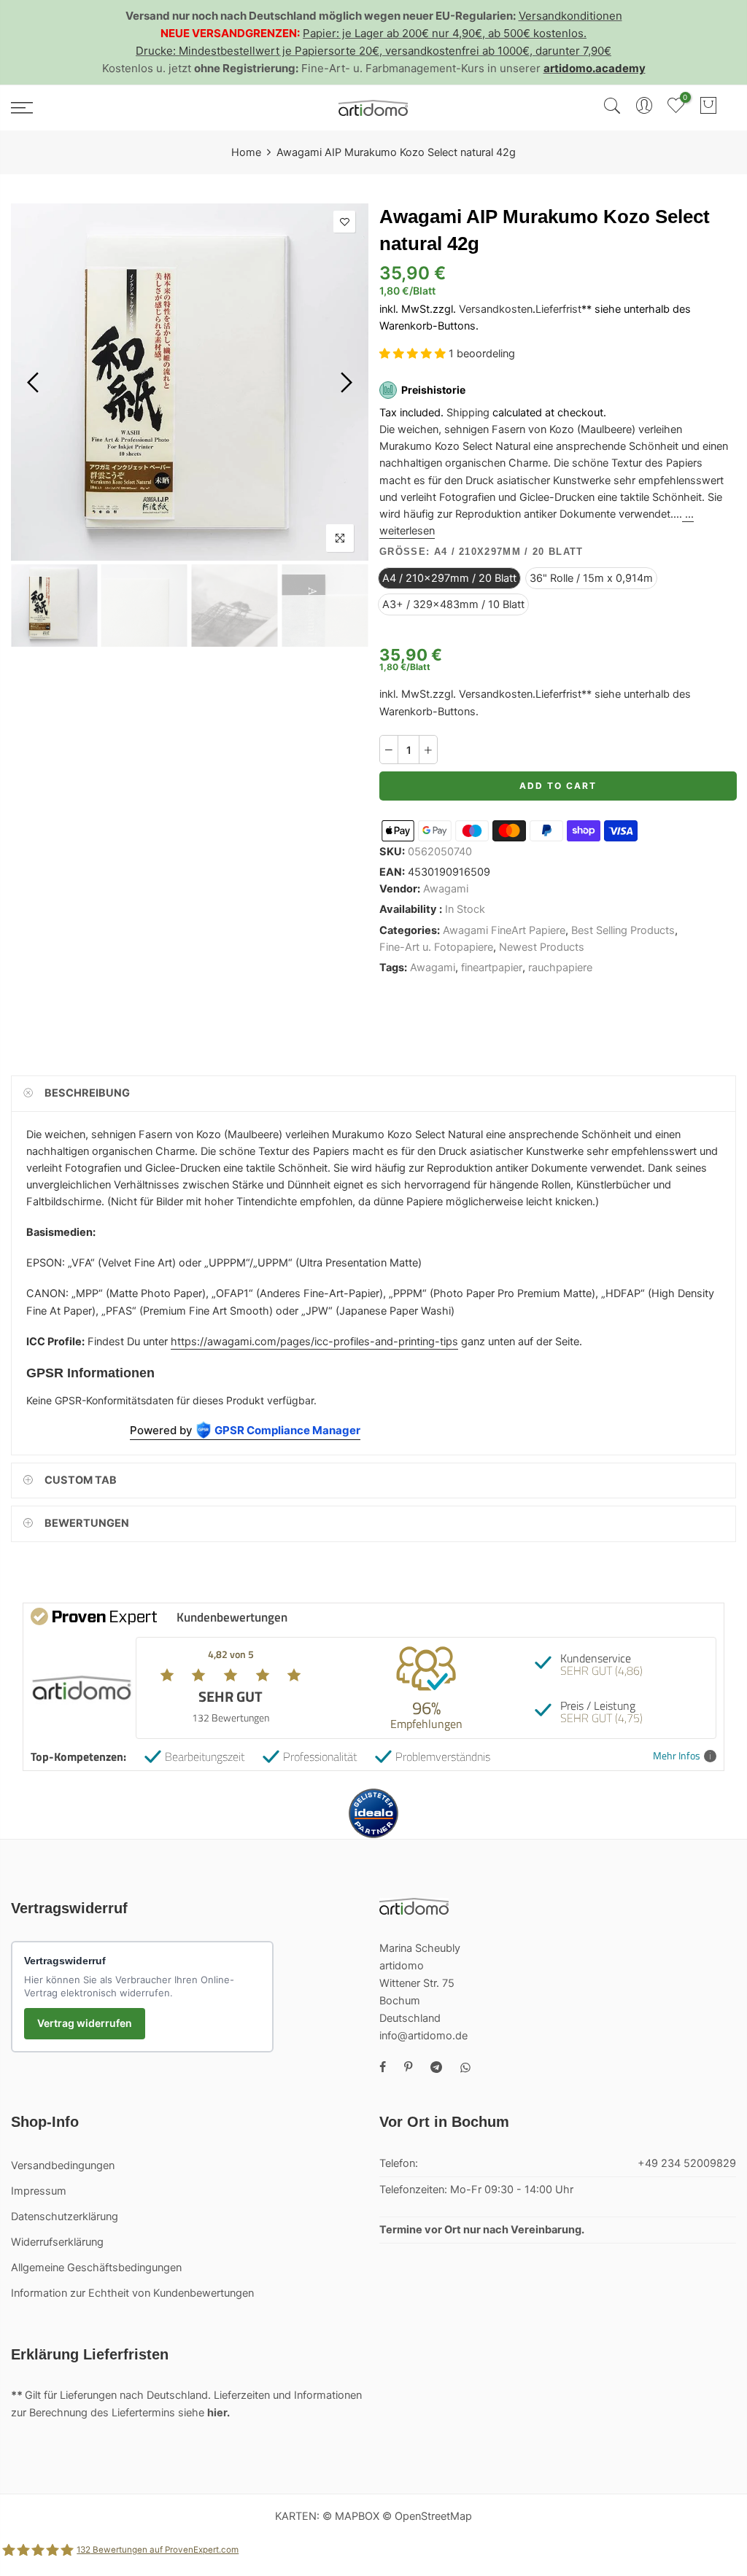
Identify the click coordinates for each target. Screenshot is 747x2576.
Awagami (446, 889)
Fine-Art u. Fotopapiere (436, 947)
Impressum (39, 2191)
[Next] (345, 382)
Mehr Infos (677, 1756)
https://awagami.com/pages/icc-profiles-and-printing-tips (314, 1342)
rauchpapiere (560, 968)
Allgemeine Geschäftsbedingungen (96, 2268)
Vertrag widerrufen (85, 2023)
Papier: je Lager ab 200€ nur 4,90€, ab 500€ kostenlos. (445, 33)
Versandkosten (496, 310)
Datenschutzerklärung (65, 2217)
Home (246, 152)
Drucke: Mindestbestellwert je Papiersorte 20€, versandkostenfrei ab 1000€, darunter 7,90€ (373, 51)
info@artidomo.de (423, 2036)
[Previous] (35, 382)
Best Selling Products (623, 930)
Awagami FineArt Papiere (504, 930)
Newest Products (542, 947)
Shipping (468, 413)
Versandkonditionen (570, 16)
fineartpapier (492, 968)
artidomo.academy (595, 68)
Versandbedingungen (63, 2166)
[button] (414, 354)
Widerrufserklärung (57, 2242)
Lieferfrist (558, 310)
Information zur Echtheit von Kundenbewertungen (132, 2293)
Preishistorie (433, 390)
